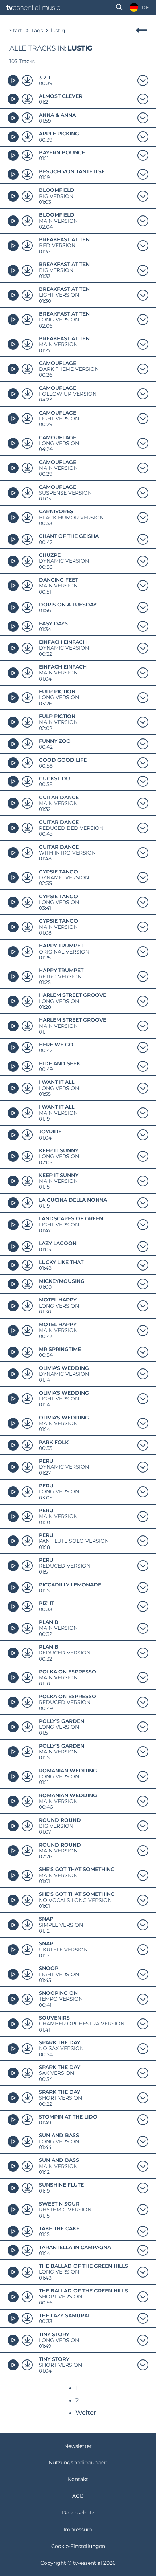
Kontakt (78, 2479)
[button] (119, 7)
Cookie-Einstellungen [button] (78, 2546)
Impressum (78, 2529)
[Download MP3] (27, 80)
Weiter (86, 2413)
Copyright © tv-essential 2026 (78, 2563)
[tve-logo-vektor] (33, 7)
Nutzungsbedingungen (78, 2462)
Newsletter (78, 2446)
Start (16, 31)
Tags (37, 31)
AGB (78, 2496)
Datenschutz (78, 2513)
